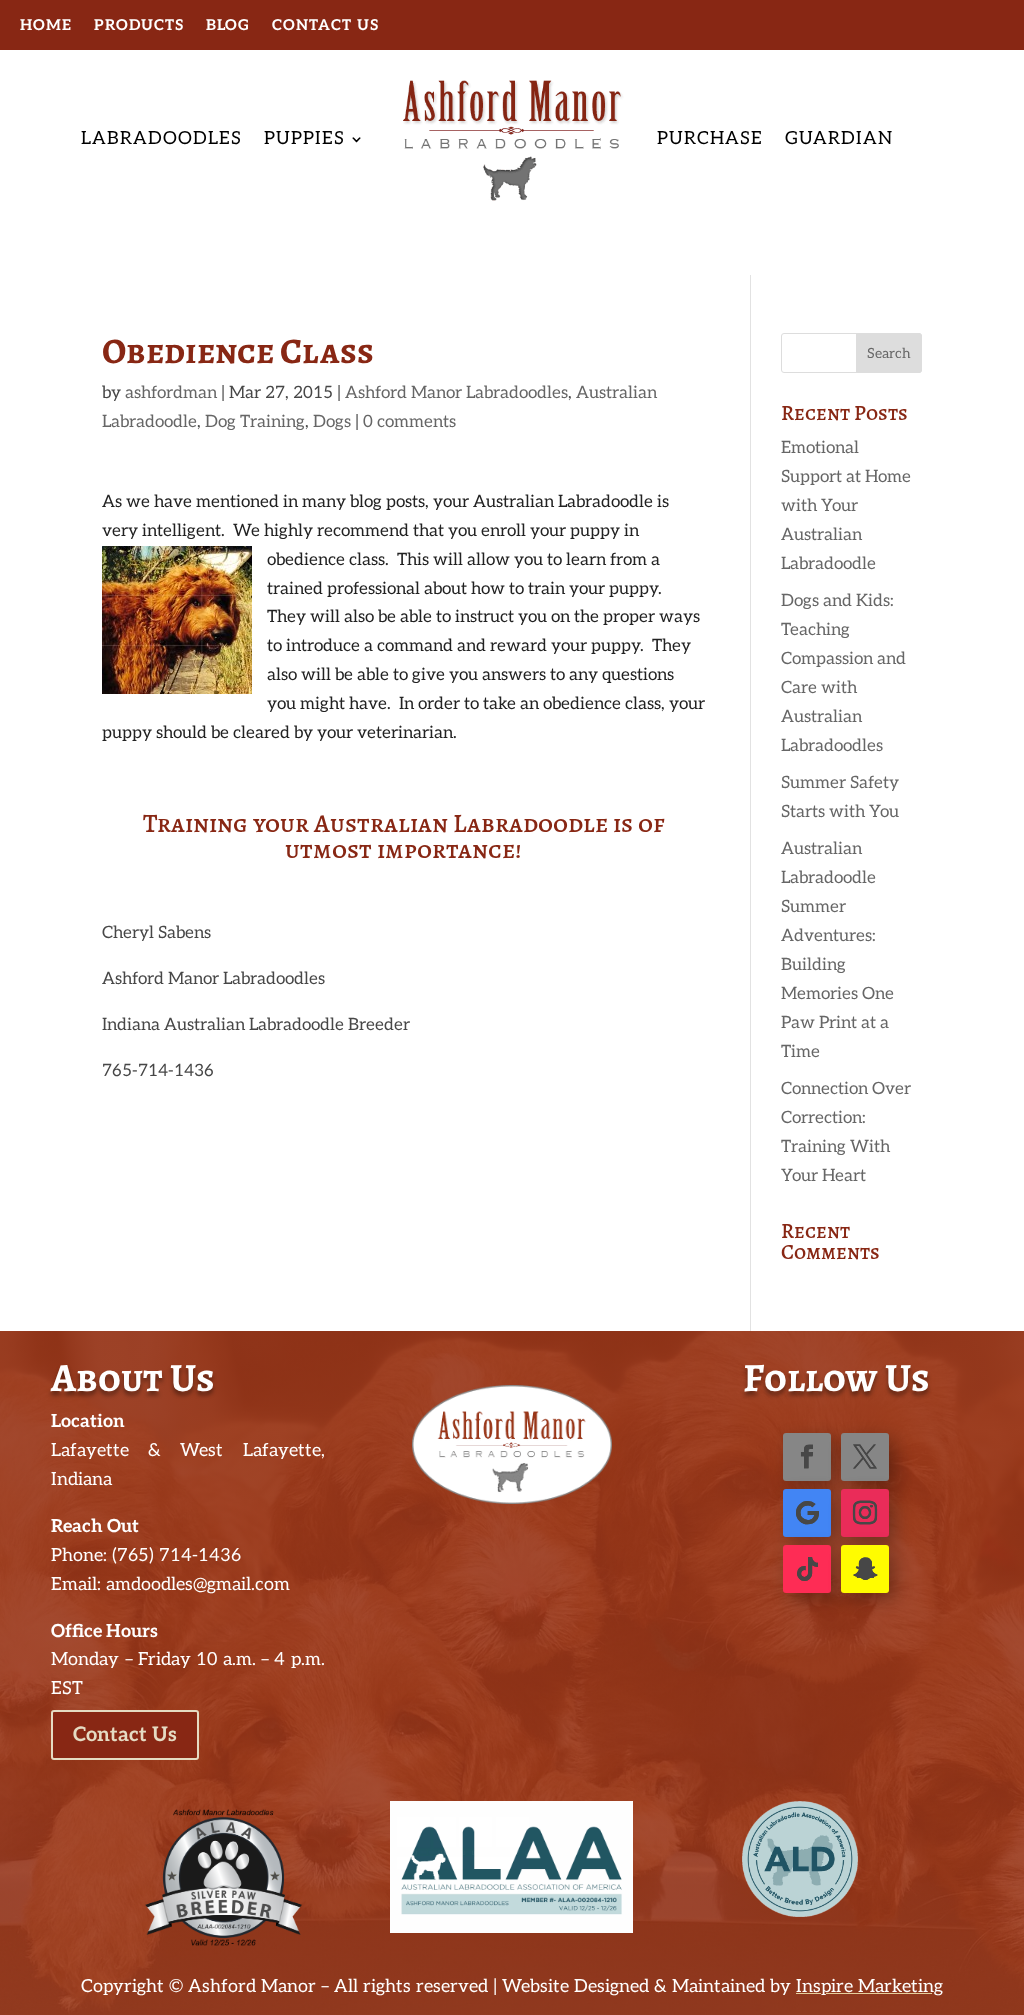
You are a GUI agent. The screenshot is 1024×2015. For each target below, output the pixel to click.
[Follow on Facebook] (807, 1457)
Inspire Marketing (869, 1986)
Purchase (710, 138)
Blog (228, 26)
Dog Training (255, 422)
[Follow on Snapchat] (865, 1569)
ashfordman (171, 393)
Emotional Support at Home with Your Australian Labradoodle (846, 506)
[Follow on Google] (807, 1513)
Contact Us (325, 26)
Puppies (304, 138)
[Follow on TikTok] (807, 1569)
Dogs (332, 422)
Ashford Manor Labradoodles (456, 393)
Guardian (839, 138)
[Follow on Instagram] (865, 1513)
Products (139, 26)
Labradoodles (161, 138)
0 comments (409, 422)
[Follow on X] (865, 1457)
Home (46, 26)
